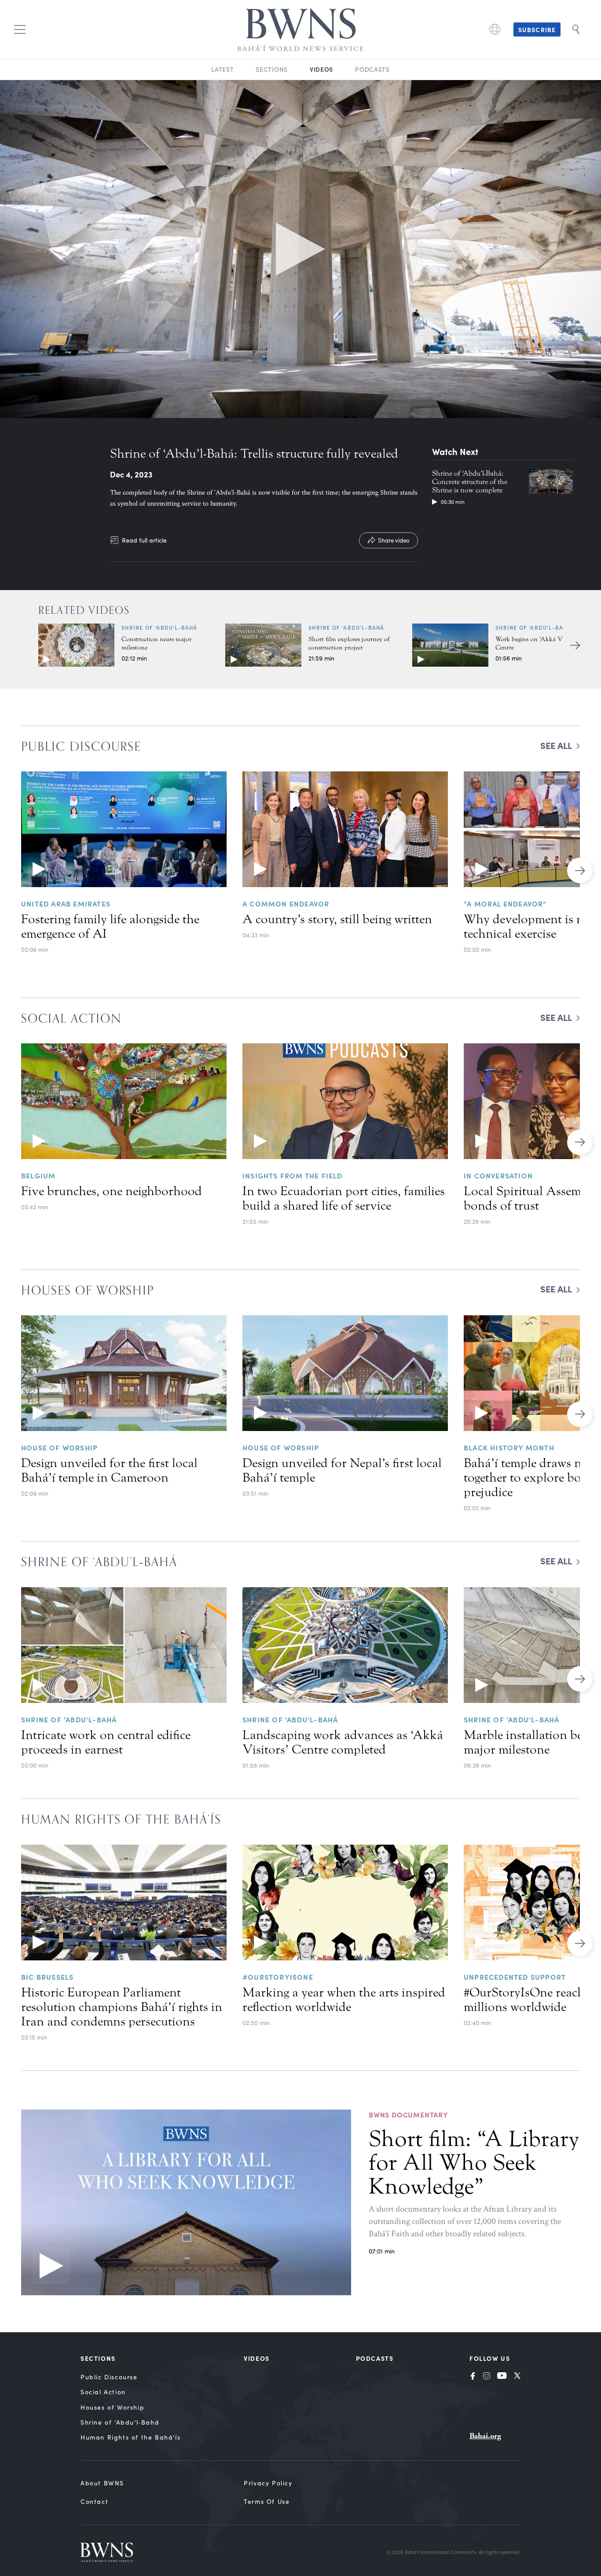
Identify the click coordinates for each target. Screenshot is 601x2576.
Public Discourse (109, 2377)
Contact (94, 2501)
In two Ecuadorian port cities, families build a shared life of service (344, 1198)
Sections (272, 69)
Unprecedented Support (515, 1977)
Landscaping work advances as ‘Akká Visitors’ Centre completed (343, 1742)
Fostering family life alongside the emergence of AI (110, 927)
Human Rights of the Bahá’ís (130, 2437)
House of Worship (59, 1447)
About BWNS (102, 2483)
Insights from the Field (293, 1175)
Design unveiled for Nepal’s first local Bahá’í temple (342, 1470)
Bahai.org (485, 2436)
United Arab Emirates (66, 903)
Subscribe (537, 29)
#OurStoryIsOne (278, 1977)
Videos (321, 69)
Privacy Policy (268, 2483)
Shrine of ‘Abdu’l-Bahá (159, 627)
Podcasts (372, 69)
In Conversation (498, 1175)
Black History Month (509, 1447)
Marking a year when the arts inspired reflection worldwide (344, 2000)
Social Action (103, 2392)
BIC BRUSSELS (47, 1977)
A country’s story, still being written (337, 919)
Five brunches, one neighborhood (112, 1191)
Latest (222, 69)
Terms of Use (267, 2501)
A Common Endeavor (286, 903)
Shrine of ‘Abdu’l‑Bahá (120, 2422)
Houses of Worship (112, 2407)
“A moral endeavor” (505, 903)
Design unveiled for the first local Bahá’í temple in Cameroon (109, 1470)
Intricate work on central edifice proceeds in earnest (106, 1742)
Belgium (38, 1175)
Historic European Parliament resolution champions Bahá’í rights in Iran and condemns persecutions (122, 2007)
